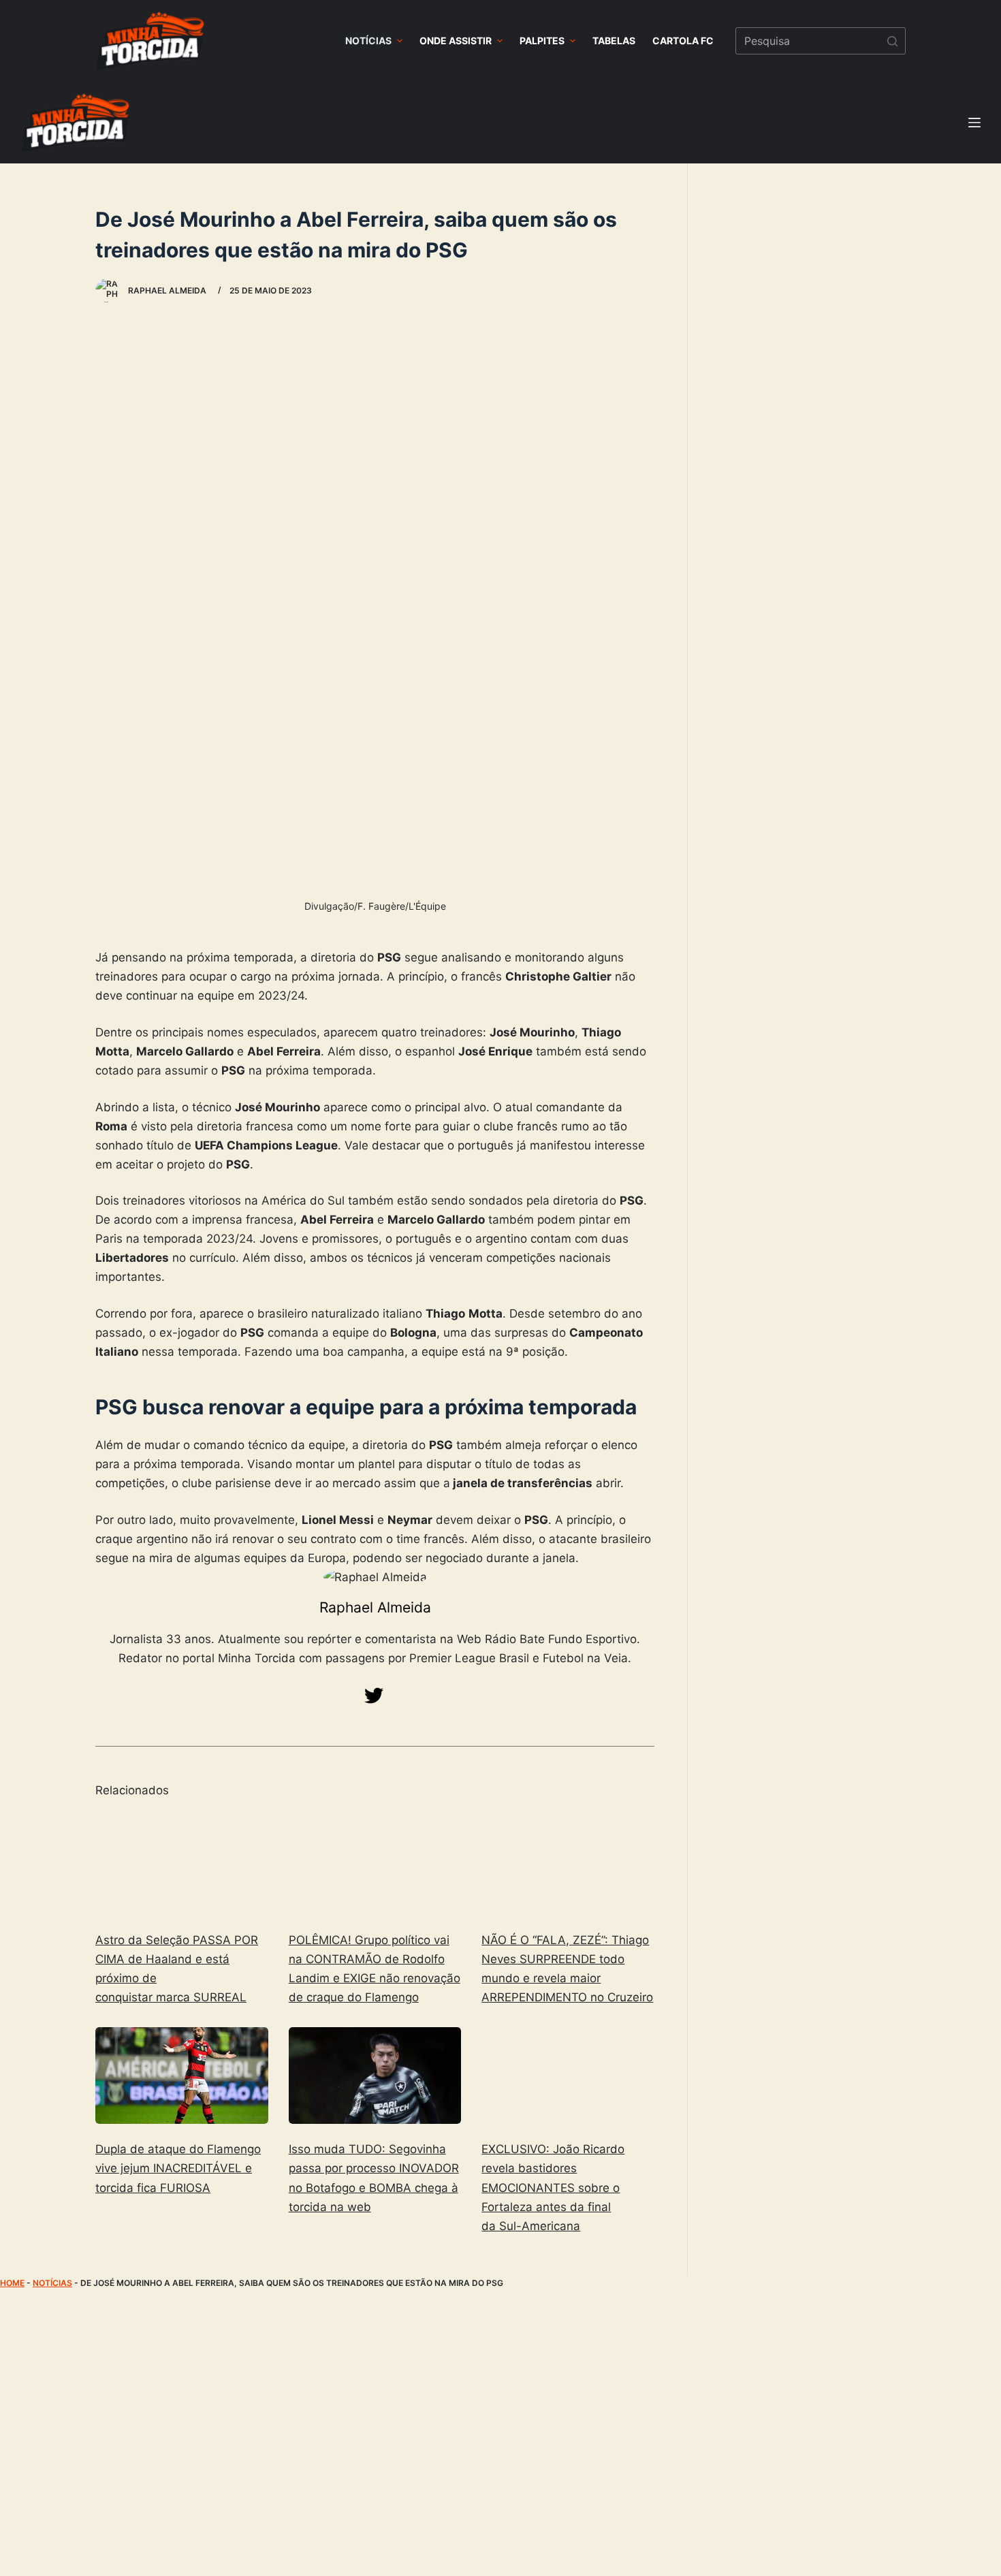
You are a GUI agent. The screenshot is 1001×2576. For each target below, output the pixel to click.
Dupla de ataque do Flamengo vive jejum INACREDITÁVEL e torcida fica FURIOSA (178, 2168)
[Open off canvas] (974, 123)
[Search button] (892, 41)
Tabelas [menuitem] (614, 41)
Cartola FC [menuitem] (683, 41)
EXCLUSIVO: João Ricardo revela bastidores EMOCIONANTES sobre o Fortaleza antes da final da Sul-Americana (553, 2187)
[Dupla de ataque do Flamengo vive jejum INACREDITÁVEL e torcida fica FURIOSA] (182, 2076)
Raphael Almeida (375, 1607)
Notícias (52, 2283)
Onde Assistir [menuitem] (456, 41)
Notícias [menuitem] (368, 41)
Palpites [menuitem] (542, 41)
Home (12, 2283)
